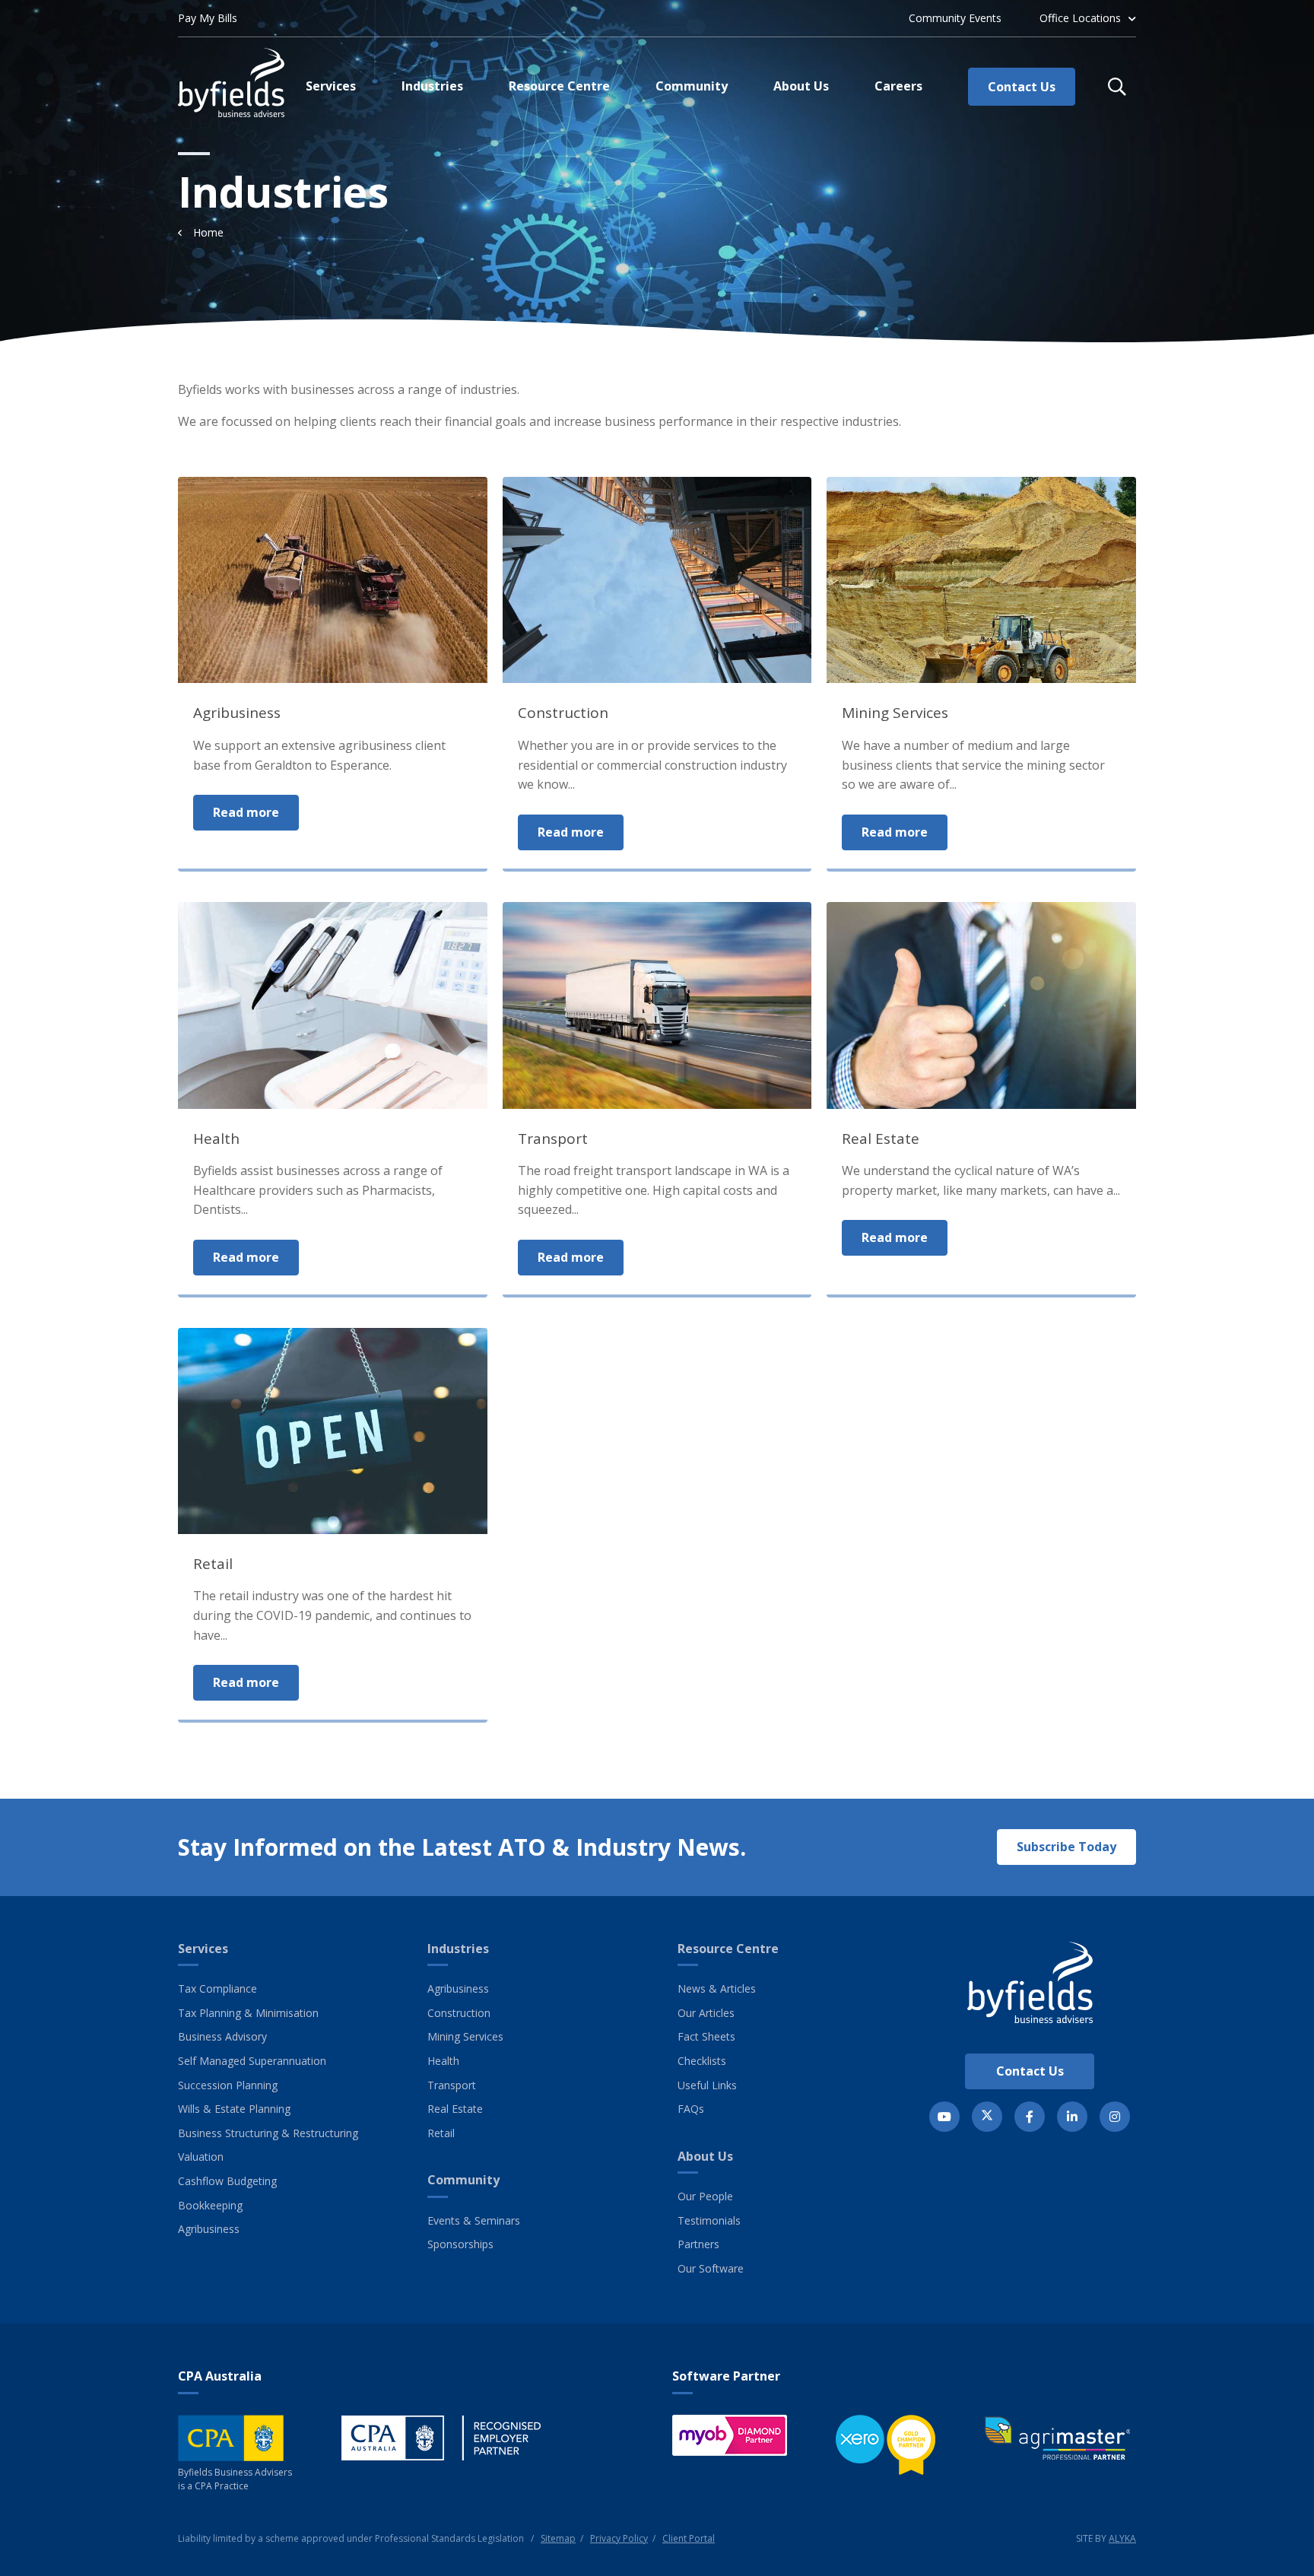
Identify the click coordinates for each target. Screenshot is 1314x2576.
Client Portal (689, 2538)
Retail (441, 2133)
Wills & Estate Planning (234, 2109)
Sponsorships (460, 2244)
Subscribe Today (1066, 1847)
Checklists (702, 2061)
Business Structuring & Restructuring (268, 2133)
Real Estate (455, 2109)
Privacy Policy (619, 2538)
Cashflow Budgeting (227, 2181)
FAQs (691, 2109)
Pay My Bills (208, 18)
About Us (705, 2156)
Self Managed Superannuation (252, 2061)
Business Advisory (222, 2036)
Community (463, 2180)
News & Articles (717, 1988)
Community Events (955, 18)
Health (443, 2061)
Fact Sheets (706, 2036)
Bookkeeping (210, 2205)
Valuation (201, 2157)
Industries (458, 1949)
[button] (1117, 87)
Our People (705, 2196)
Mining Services (465, 2036)
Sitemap (558, 2538)
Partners (698, 2244)
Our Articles (706, 2013)
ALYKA (1122, 2538)
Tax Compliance (217, 1988)
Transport (452, 2085)
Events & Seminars (474, 2220)
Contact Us (1030, 2071)
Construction (459, 2013)
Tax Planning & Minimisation (248, 2013)
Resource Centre (728, 1949)
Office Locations (1080, 18)
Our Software (711, 2268)
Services (203, 1949)
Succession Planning (228, 2085)
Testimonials (709, 2220)
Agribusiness (209, 2229)
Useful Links (707, 2085)
